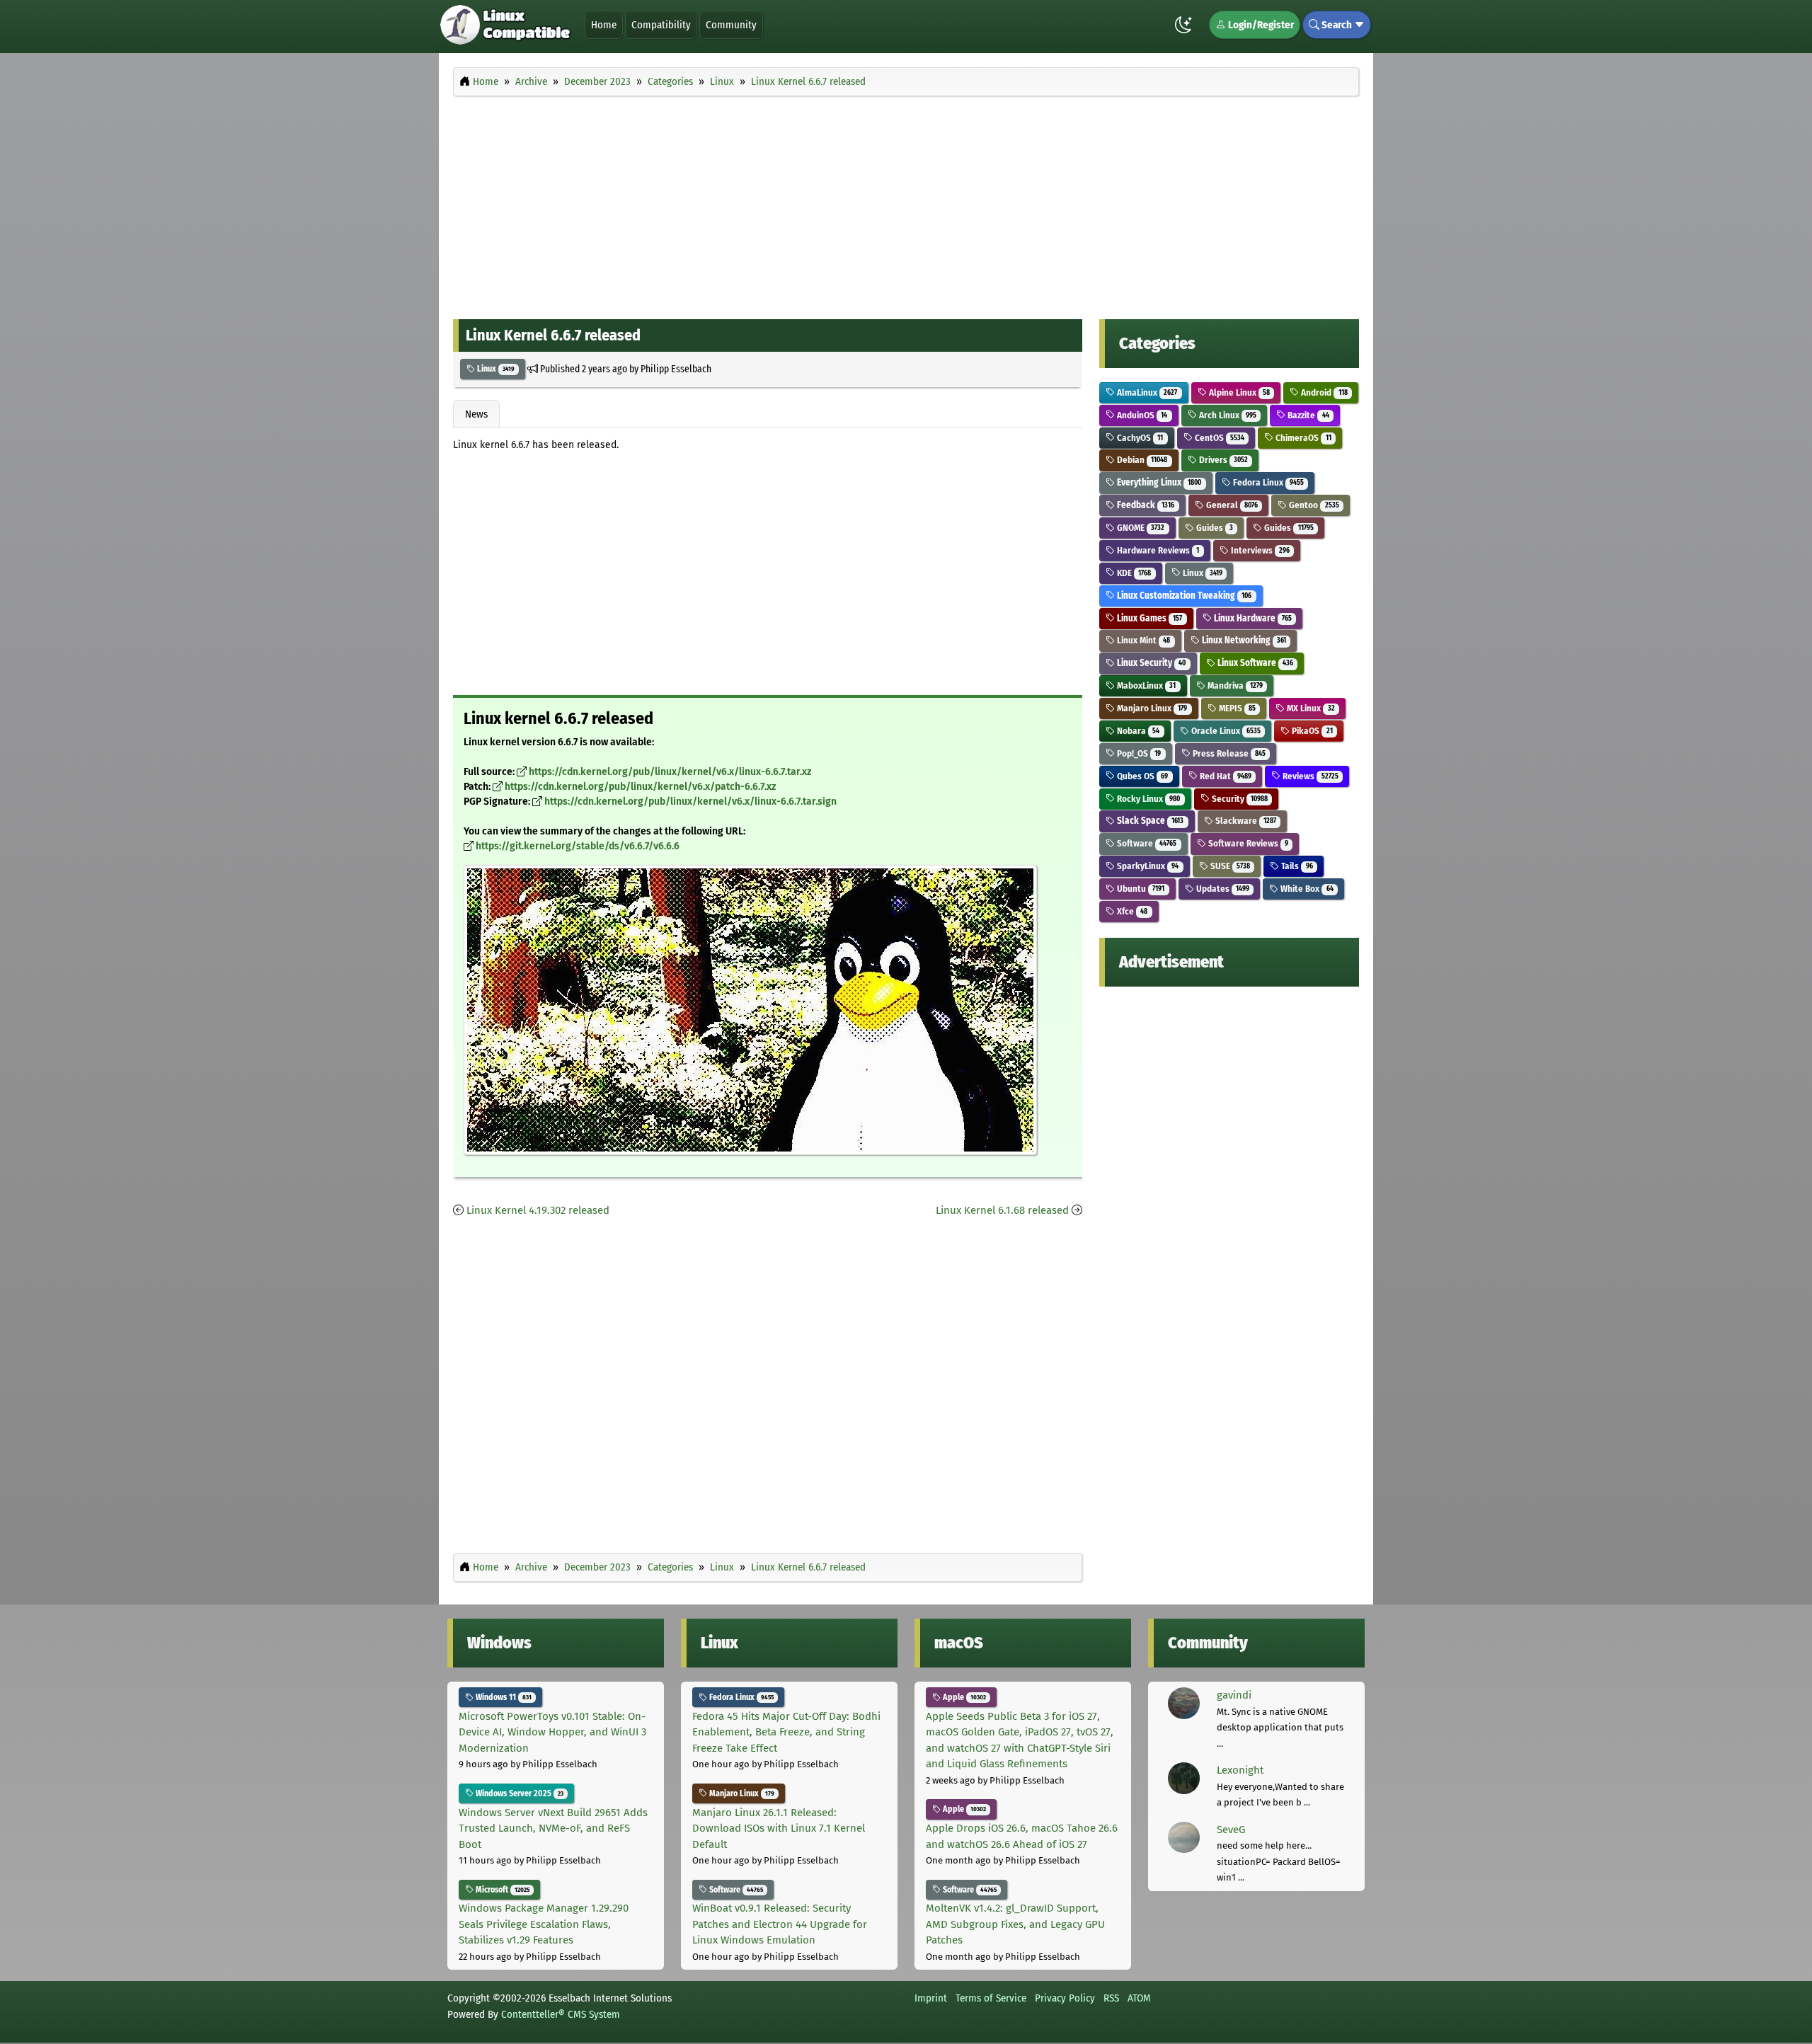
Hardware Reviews (1157, 550)
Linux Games (1148, 618)
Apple (963, 1697)
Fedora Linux (1267, 482)
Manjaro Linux (1151, 708)
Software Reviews (1247, 843)
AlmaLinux (1146, 392)
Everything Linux (1158, 482)
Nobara (1137, 731)
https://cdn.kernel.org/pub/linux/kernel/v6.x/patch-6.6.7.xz (640, 787)
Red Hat (1225, 776)
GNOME (1140, 528)
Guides (1214, 528)
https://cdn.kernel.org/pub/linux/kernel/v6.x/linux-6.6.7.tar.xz (670, 772)
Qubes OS (1141, 776)
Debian (1141, 460)
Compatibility (661, 25)
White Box (1306, 889)
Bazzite (1307, 415)
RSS (1111, 1998)
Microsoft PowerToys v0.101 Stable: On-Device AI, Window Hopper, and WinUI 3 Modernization (552, 1732)
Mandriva (1234, 685)
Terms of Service (991, 1998)
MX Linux (1309, 708)
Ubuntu (1140, 889)
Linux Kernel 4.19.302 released (538, 1210)
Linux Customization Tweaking (1183, 596)
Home (604, 25)
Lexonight (1240, 1770)
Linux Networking (1243, 640)
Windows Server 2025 (518, 1793)
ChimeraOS (1302, 438)
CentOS (1218, 438)
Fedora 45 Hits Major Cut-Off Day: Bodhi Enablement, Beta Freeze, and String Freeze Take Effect (786, 1732)
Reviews (1309, 776)
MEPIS (1236, 708)
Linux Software (1254, 663)
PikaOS (1311, 731)
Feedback (1145, 505)
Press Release (1228, 753)
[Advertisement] (906, 204)
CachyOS (1139, 438)
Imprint (931, 1998)
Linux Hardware (1252, 618)
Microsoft (501, 1890)
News (476, 414)
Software (1146, 843)
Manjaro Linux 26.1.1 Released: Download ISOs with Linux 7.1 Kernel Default (779, 1828)
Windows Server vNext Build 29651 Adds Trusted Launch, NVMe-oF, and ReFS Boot (553, 1828)
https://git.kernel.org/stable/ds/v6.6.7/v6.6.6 (578, 846)
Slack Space (1149, 821)
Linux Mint (1142, 640)
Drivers (1222, 460)
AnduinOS (1141, 415)
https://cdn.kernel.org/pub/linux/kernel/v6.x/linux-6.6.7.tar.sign (690, 802)
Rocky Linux (1147, 799)
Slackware (1245, 821)
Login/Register (1260, 25)
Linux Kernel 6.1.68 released (1002, 1210)
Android (1323, 392)
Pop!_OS (1138, 753)
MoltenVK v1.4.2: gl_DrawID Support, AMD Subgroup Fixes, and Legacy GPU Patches (1015, 1924)
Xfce (1131, 911)
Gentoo (1313, 505)
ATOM (1139, 1998)
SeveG (1231, 1830)
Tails (1296, 866)
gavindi (1234, 1695)
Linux (495, 369)
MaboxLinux (1145, 685)
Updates (1222, 889)
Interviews (1259, 550)
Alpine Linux (1238, 392)
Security (1239, 799)
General (1231, 505)
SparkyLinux (1147, 866)
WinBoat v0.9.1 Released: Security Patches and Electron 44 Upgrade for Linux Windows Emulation (780, 1924)
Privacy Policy (1065, 1998)
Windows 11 (503, 1697)
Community (731, 25)
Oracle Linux (1225, 731)
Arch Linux (1227, 415)
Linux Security (1150, 663)
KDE (1133, 573)
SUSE (1229, 866)
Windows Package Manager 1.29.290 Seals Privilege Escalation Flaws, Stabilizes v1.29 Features (544, 1924)
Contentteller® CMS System (561, 2014)
